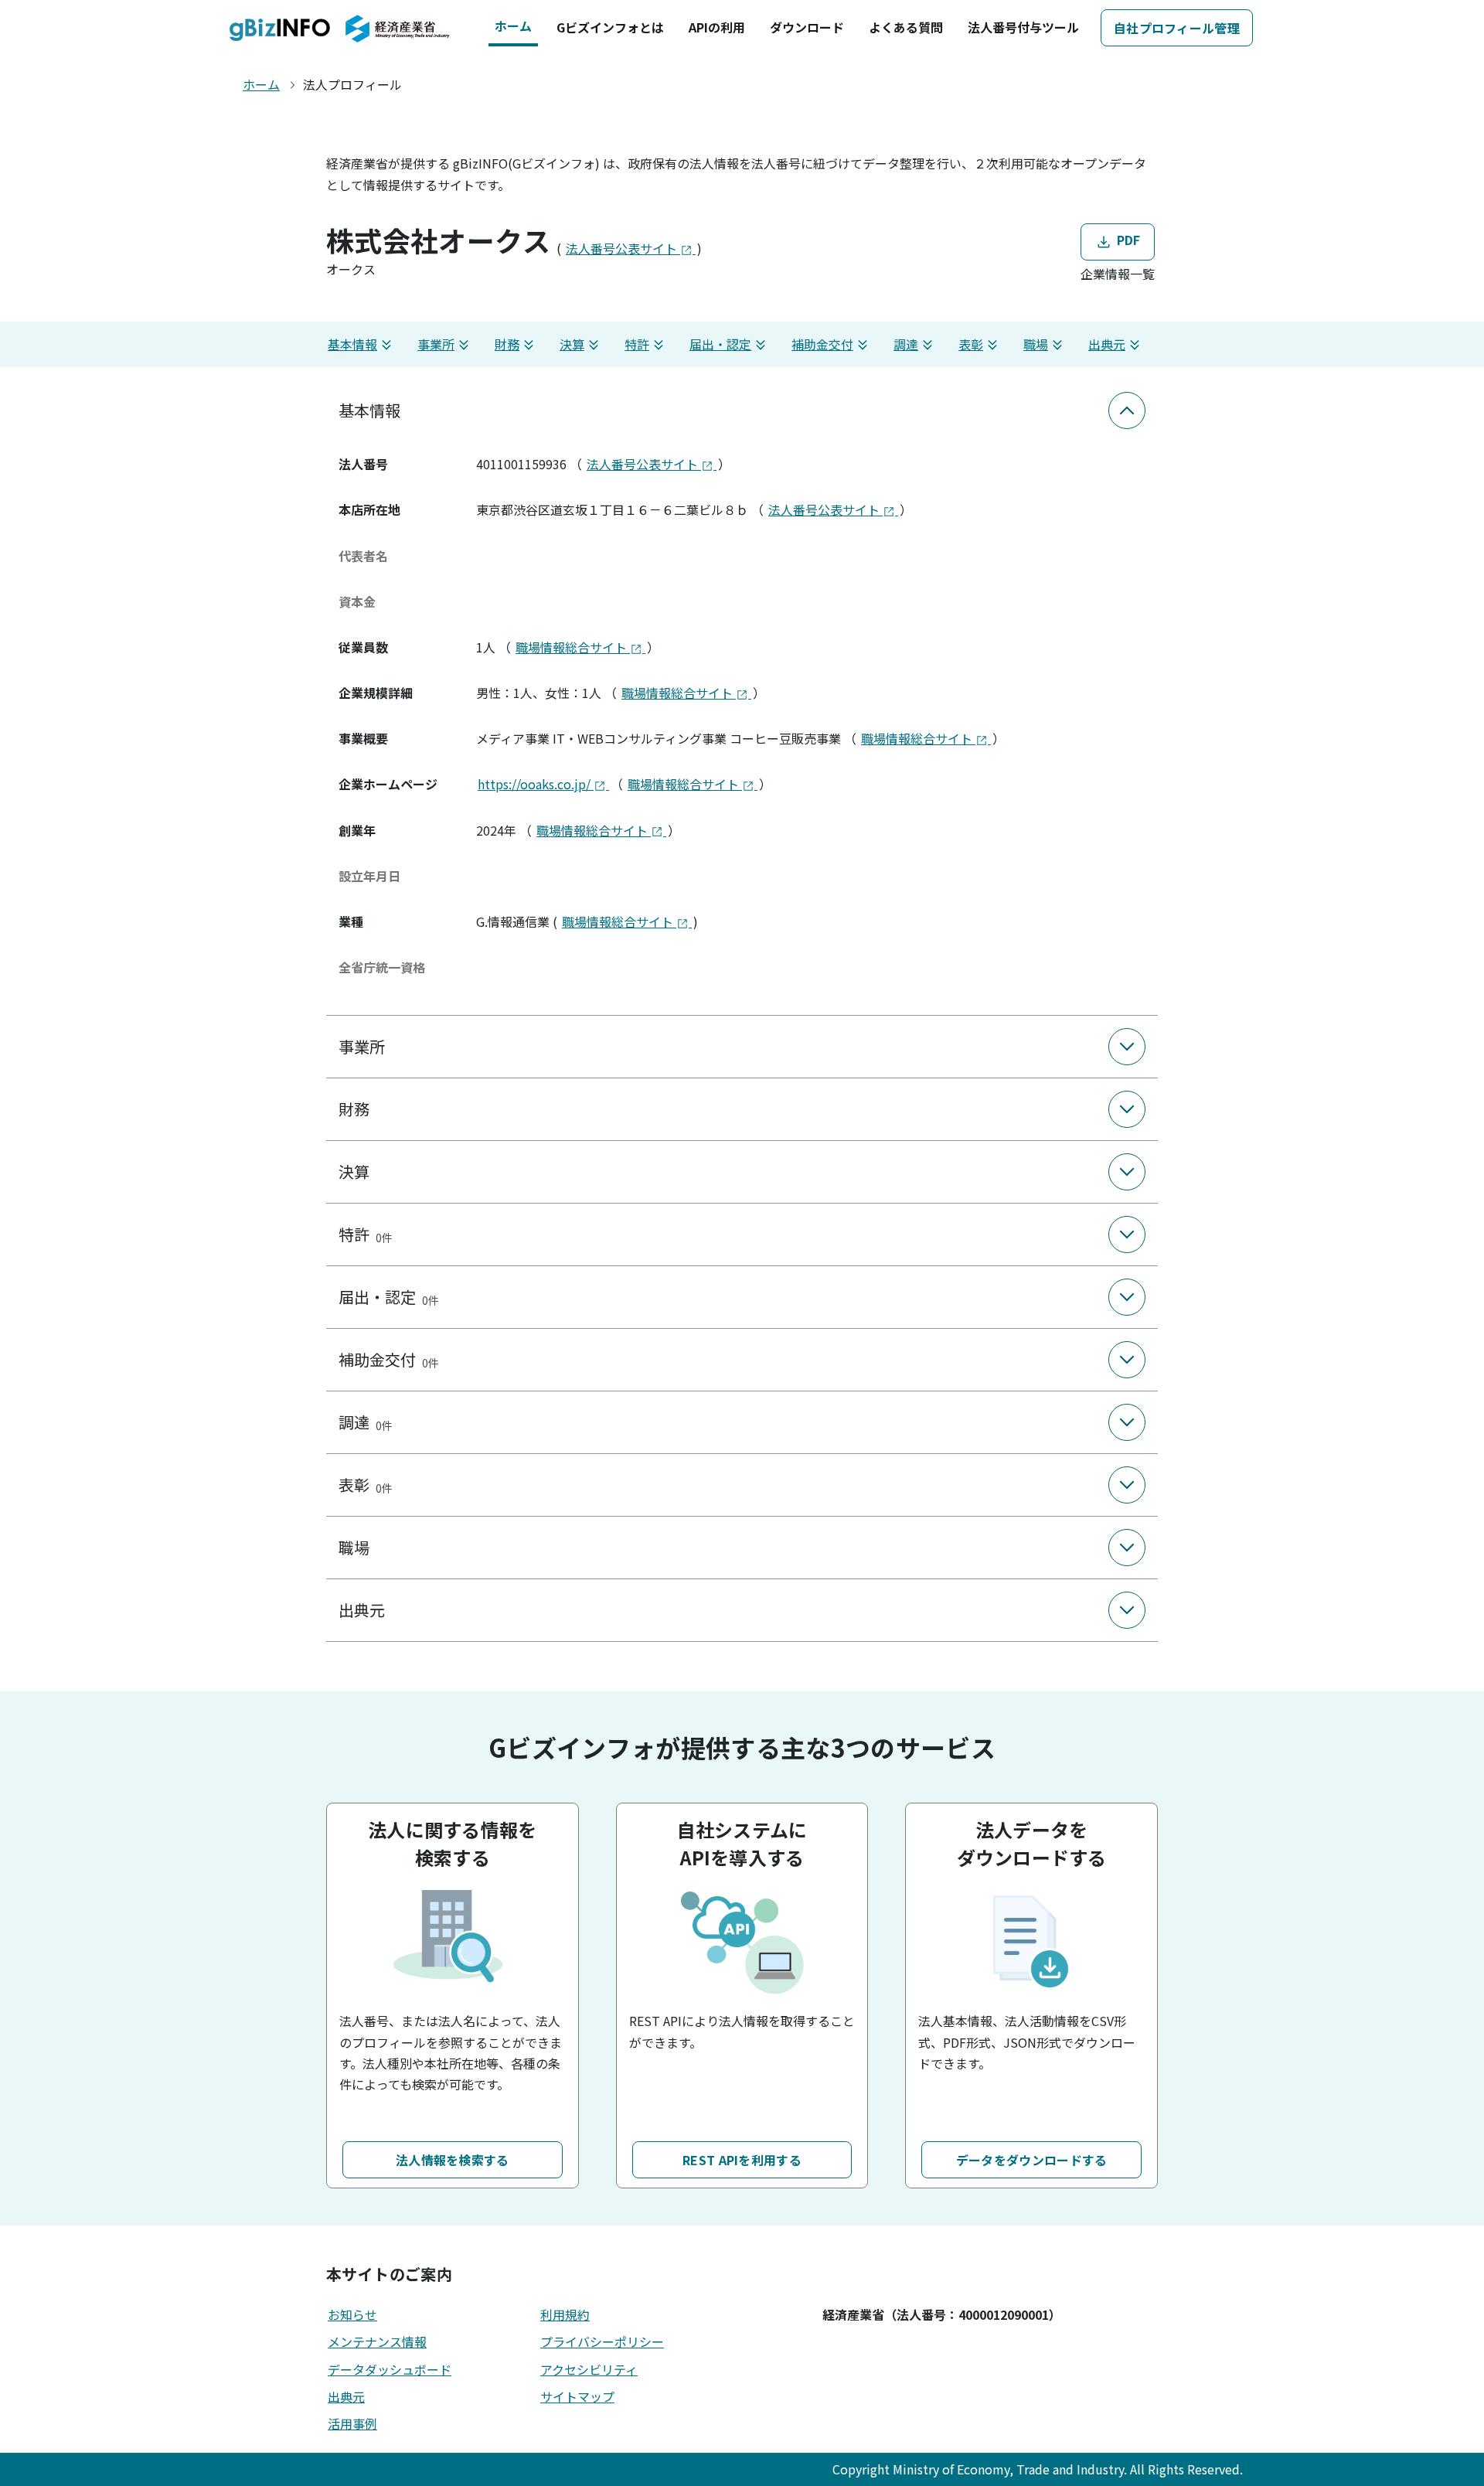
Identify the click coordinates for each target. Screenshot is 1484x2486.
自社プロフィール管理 (1177, 28)
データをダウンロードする (1032, 2160)
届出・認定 (720, 344)
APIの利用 (717, 27)
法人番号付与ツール (1023, 27)
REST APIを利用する (742, 2160)
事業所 (436, 344)
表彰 (971, 344)
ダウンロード (807, 27)
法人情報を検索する (453, 2160)
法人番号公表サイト (623, 248)
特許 (637, 344)
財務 (507, 344)
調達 (906, 344)
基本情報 (352, 344)
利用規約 (565, 2314)
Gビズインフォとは (610, 27)
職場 (1036, 344)
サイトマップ (577, 2396)
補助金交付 (822, 344)
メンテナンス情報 (377, 2341)
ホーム (513, 26)
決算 (572, 344)
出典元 (1107, 344)
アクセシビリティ (589, 2369)
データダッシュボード (390, 2369)
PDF (1127, 240)
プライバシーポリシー (602, 2341)
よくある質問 (906, 27)
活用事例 (352, 2423)
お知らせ (352, 2314)
